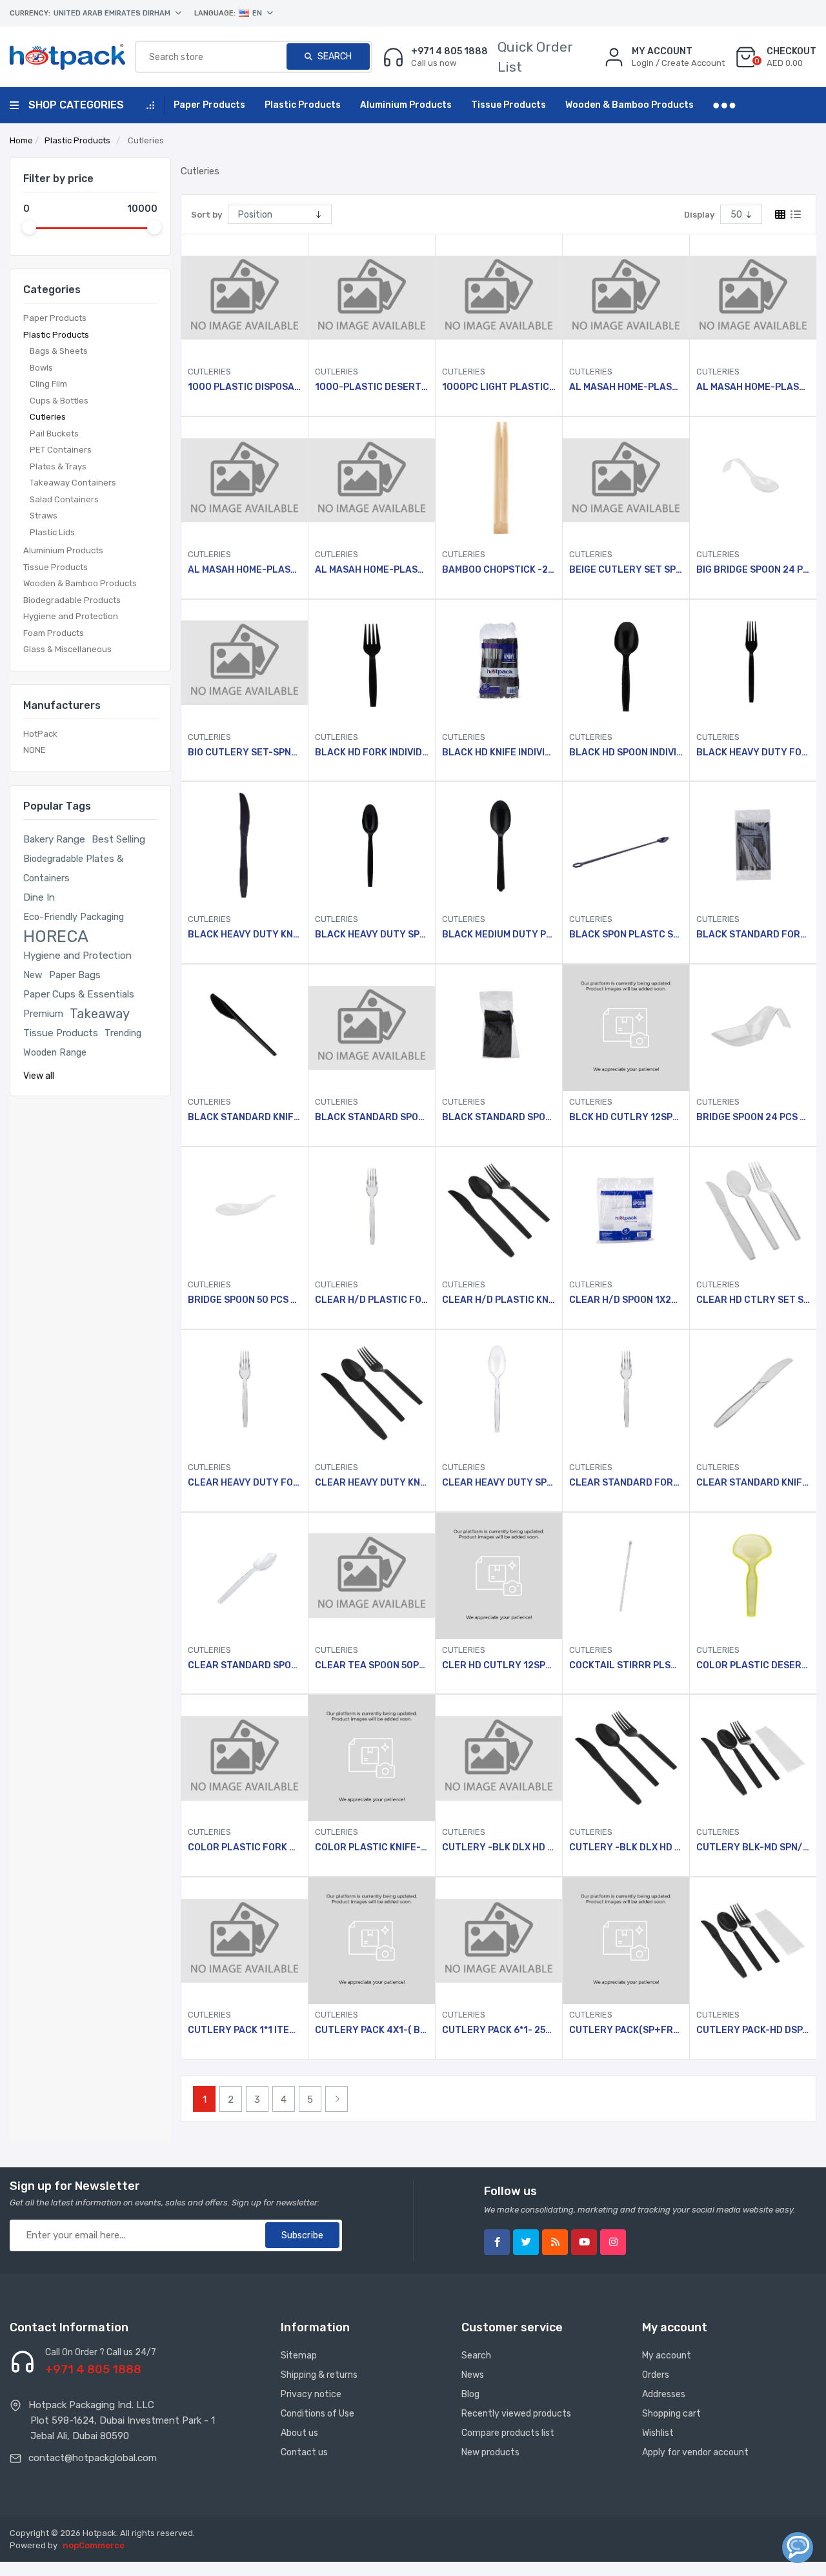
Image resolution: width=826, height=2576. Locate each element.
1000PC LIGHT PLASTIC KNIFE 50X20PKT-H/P (499, 387)
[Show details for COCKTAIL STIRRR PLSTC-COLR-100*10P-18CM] (626, 1576)
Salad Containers (64, 499)
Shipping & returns (319, 2375)
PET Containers (61, 450)
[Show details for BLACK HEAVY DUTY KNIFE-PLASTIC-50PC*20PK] (245, 845)
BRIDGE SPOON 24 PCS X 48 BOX (753, 1118)
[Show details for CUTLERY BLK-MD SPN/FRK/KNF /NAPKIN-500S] (753, 1758)
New (33, 975)
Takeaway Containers (73, 483)
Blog (470, 2394)
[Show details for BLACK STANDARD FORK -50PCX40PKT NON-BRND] (753, 845)
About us (299, 2433)
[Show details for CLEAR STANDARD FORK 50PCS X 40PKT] (626, 1393)
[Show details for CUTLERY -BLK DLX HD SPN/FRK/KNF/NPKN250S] (499, 1758)
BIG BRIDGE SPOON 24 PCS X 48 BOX (753, 570)
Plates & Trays (58, 466)
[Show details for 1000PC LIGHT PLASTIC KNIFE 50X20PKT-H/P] (499, 298)
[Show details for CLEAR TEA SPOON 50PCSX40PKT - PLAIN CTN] (372, 1576)
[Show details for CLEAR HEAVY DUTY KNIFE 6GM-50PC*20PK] (372, 1393)
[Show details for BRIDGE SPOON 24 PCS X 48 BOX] (753, 1028)
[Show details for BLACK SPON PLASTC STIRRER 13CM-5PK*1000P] (626, 845)
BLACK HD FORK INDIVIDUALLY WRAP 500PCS (372, 753)
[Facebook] (497, 2242)
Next (337, 2099)
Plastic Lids (52, 532)
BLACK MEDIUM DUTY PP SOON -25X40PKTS (499, 935)
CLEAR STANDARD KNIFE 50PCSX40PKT (753, 1483)
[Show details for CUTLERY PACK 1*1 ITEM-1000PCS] (245, 1941)
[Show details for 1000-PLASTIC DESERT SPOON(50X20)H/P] (372, 298)
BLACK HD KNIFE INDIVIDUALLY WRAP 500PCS (499, 753)
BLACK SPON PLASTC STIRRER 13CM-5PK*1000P (626, 935)
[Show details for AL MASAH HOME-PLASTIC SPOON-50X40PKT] (245, 480)
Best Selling (118, 839)
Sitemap (299, 2356)
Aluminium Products (63, 550)
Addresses (664, 2394)
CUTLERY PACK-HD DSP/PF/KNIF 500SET (753, 2030)
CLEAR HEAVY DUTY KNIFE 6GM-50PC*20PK (372, 1483)
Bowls (41, 368)
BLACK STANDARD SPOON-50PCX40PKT (372, 1118)
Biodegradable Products (72, 600)
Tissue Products (55, 567)
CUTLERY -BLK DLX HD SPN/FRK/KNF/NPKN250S (499, 1848)
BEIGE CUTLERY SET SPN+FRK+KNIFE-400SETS (626, 570)
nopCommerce (94, 2545)
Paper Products (55, 318)
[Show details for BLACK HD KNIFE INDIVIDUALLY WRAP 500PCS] (499, 663)
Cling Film (48, 384)
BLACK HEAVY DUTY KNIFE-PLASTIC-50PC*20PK (245, 935)
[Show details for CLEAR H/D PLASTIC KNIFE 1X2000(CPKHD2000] (499, 1211)
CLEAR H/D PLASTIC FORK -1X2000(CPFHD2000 (372, 1300)
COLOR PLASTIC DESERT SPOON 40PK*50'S (753, 1666)
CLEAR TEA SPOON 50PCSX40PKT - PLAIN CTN (372, 1666)
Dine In (39, 897)
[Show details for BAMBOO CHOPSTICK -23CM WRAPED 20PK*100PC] (499, 480)
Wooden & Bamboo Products (80, 583)
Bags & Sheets (59, 351)
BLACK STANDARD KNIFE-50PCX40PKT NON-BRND (245, 1118)
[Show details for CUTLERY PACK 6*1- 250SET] (499, 1941)
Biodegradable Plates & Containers (73, 868)
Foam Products (54, 633)
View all (39, 1076)
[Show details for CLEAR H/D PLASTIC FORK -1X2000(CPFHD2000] (372, 1211)
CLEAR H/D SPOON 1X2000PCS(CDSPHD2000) (626, 1300)
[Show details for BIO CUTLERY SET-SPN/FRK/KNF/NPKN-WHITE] (245, 663)
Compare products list (508, 2433)
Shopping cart (671, 2414)
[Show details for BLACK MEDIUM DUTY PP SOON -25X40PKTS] (499, 845)
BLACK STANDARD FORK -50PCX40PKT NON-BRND (753, 935)
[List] (796, 214)
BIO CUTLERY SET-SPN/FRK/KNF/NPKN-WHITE (245, 753)
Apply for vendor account (695, 2452)
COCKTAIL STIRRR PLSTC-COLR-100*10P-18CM (626, 1666)
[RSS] (555, 2242)
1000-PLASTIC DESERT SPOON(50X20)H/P (372, 387)
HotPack (40, 734)
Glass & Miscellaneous (67, 649)
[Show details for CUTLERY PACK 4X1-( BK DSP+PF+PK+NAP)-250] (372, 1941)
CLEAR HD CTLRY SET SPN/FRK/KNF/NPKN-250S (753, 1300)
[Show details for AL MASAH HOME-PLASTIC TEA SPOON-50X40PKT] (372, 480)
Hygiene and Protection (71, 616)
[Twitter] (526, 2242)
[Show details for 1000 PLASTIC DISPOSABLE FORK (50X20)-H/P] (245, 298)
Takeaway (100, 1014)
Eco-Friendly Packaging (74, 917)
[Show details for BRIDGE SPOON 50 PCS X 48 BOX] (245, 1211)
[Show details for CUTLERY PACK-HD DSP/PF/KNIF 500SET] (753, 1941)
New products (490, 2452)
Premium (43, 1014)
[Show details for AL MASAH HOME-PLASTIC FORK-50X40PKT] (626, 298)
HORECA (56, 936)
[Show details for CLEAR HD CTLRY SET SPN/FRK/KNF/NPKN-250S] (753, 1211)
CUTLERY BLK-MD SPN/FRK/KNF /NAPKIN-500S (753, 1848)
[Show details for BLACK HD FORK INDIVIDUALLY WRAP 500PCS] (372, 663)
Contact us (304, 2452)
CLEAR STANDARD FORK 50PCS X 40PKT (626, 1483)
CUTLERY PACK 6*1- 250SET (499, 2030)
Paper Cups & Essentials (79, 994)
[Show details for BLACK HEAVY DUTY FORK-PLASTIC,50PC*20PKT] (753, 663)
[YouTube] (584, 2242)
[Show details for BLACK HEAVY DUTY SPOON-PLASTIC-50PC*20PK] (372, 845)
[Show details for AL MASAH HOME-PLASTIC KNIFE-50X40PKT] (753, 298)
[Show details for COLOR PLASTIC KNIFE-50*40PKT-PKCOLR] (372, 1758)
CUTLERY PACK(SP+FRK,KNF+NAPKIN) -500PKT (626, 2030)
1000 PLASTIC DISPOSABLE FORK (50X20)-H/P (245, 387)
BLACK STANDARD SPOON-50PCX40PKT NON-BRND (499, 1118)
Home (21, 140)
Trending (123, 1033)
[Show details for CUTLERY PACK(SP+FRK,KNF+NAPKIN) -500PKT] (626, 1941)
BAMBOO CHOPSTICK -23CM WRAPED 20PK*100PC (499, 570)
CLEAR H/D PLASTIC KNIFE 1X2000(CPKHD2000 (499, 1300)
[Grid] (780, 214)
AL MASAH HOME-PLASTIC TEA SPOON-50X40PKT (372, 570)
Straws (44, 516)
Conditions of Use (317, 2414)
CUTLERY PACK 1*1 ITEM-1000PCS (245, 2030)
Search (334, 56)
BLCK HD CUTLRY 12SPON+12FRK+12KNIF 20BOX (626, 1118)
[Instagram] (613, 2242)
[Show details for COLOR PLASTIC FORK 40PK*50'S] (245, 1758)
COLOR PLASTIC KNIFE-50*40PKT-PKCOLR (372, 1848)
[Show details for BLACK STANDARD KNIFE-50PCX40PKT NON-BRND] (245, 1028)
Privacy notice (311, 2394)
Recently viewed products (516, 2414)
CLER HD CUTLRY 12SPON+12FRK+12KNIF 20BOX (499, 1666)
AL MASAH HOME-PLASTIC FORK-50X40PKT (626, 387)
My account (667, 2356)
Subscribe (302, 2235)
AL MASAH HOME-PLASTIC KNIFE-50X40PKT (753, 387)
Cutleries (48, 417)
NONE (35, 750)
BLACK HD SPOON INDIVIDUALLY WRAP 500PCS (626, 753)
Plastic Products (56, 335)
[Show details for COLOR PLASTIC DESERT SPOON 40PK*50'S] (753, 1576)
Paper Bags (75, 975)
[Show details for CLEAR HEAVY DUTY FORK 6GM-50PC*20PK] (245, 1393)
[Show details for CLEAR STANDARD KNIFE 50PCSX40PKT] (753, 1393)
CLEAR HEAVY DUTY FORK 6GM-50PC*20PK (245, 1483)
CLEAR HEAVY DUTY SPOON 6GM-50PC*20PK (499, 1483)
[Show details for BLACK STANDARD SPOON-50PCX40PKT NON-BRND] (499, 1028)
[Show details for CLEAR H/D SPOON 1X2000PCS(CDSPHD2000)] (626, 1211)
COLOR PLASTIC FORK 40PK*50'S (245, 1848)
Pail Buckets (54, 434)
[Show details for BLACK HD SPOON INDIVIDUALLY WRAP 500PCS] (626, 663)
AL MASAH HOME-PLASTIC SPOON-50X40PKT (245, 570)
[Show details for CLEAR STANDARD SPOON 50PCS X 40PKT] (245, 1576)
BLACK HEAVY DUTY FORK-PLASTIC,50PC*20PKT (753, 753)
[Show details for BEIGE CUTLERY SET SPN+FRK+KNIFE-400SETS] (626, 480)
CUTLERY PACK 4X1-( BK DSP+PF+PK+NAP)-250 (372, 2030)
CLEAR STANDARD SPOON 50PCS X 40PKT (245, 1666)
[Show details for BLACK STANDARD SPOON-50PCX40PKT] (372, 1028)
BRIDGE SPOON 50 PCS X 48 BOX (245, 1300)
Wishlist (658, 2433)
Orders (656, 2375)
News (473, 2375)
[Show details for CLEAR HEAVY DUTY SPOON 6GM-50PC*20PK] (499, 1393)
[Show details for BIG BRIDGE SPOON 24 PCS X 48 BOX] (753, 480)
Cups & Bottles (59, 401)
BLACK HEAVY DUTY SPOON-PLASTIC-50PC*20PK (372, 935)
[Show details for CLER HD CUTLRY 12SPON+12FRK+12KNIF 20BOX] (499, 1576)
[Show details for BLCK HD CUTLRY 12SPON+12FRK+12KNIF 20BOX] (626, 1028)
